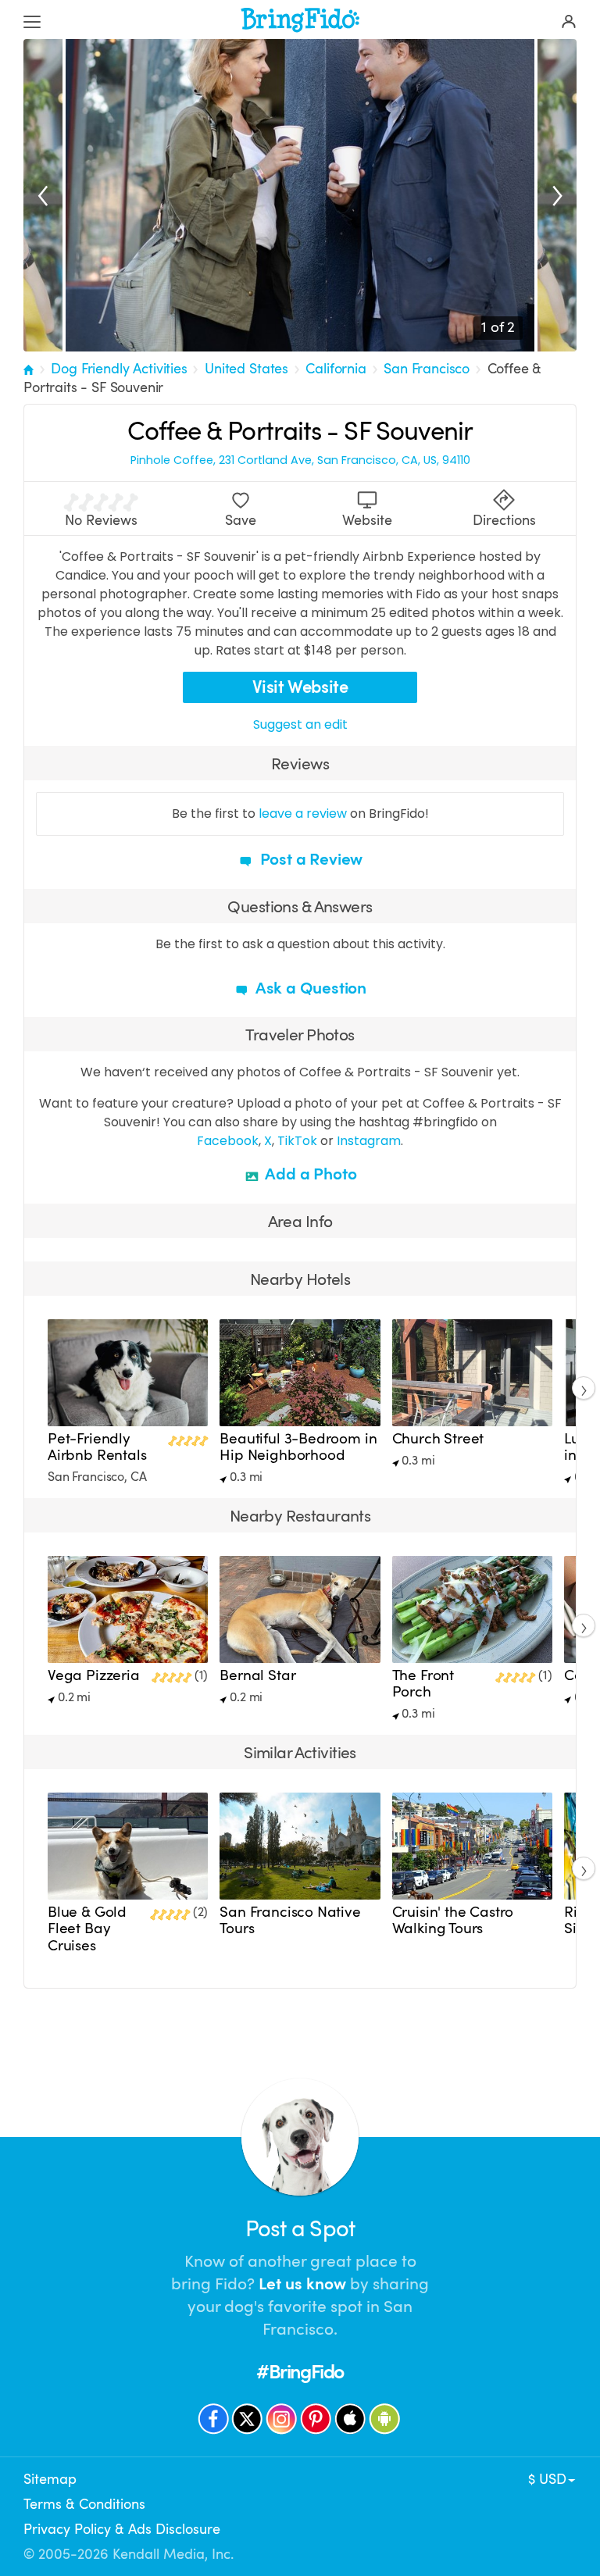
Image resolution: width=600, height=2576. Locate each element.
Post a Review (309, 859)
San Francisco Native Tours (290, 1920)
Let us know (302, 2284)
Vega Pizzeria (94, 1675)
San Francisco (427, 369)
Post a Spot (300, 2229)
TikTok (297, 1141)
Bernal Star (257, 1675)
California (336, 369)
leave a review (303, 813)
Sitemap (50, 2479)
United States (246, 369)
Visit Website (300, 687)
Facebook (228, 1141)
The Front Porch (423, 1684)
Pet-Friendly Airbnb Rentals (97, 1447)
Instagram (369, 1141)
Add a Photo (310, 1174)
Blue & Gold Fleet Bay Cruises (87, 1928)
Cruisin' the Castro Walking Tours (453, 1920)
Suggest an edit (300, 724)
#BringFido (300, 2372)
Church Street (438, 1439)
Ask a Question (309, 988)
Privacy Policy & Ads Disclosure (122, 2529)
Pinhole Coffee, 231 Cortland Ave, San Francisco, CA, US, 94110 (300, 460)
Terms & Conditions (84, 2504)
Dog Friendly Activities (119, 369)
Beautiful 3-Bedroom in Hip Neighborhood (298, 1447)
